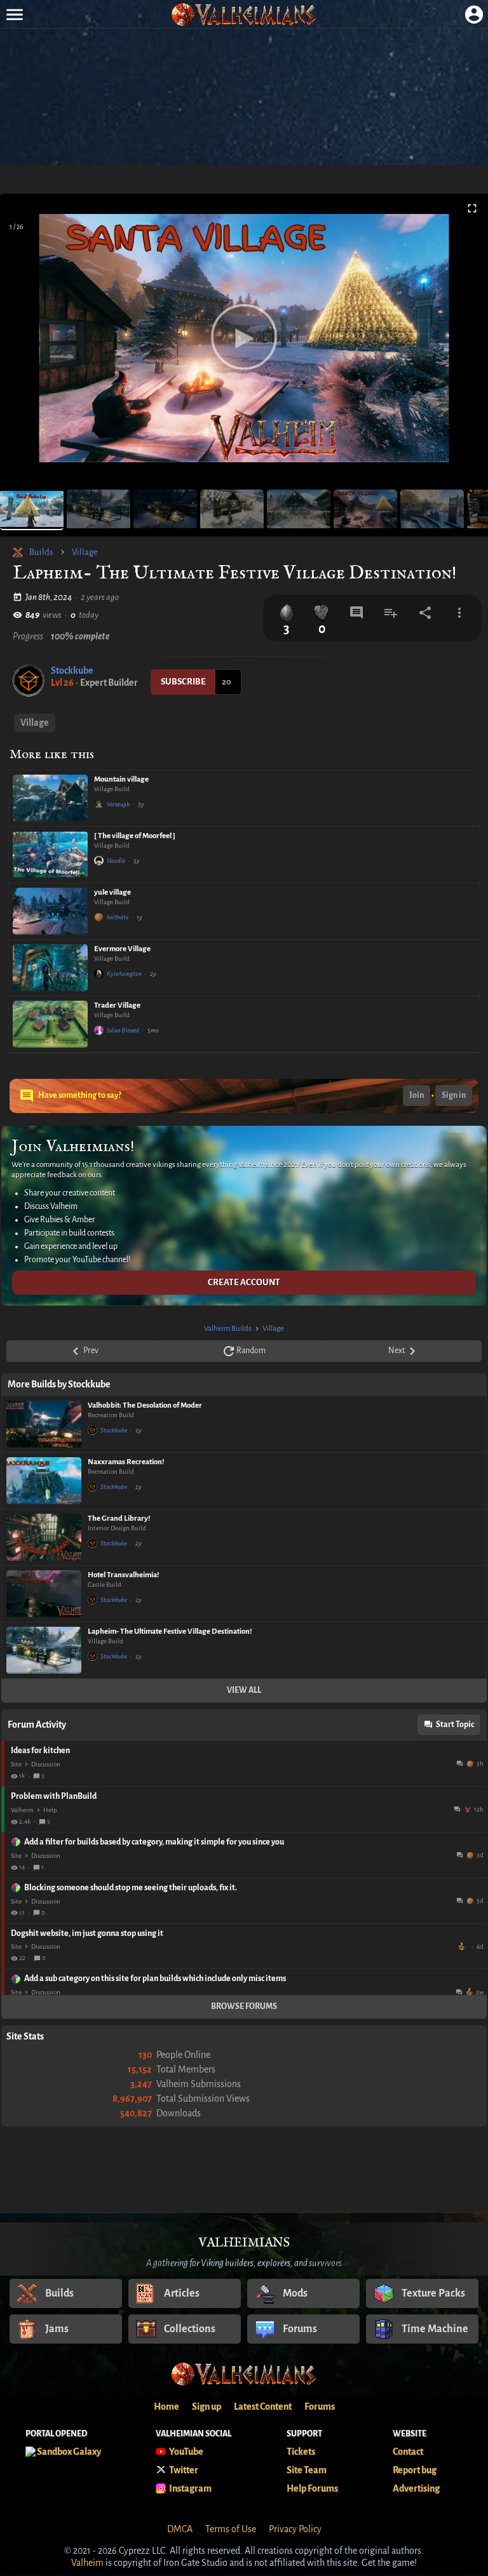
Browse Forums (244, 2006)
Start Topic (455, 1725)
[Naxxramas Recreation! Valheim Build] (44, 1481)
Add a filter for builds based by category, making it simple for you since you (154, 1842)
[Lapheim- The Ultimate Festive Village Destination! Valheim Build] (44, 1650)
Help (50, 1810)
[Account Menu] (474, 14)
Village (85, 552)
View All (244, 1690)
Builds (41, 552)
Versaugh (118, 804)
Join (417, 1095)
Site (16, 1764)
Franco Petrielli (463, 1946)
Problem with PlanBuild (54, 1796)
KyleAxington (124, 974)
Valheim (22, 1810)
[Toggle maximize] (472, 209)
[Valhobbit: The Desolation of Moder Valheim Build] (44, 1424)
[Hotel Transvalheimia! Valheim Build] (44, 1594)
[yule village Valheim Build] (50, 911)
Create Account (244, 1282)
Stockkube (72, 671)
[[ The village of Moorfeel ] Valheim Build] (50, 855)
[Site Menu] (14, 14)
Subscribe (183, 682)
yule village (112, 892)
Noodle (116, 861)
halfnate (118, 917)
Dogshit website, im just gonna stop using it (87, 1933)
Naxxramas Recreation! (126, 1462)
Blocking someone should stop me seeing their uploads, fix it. (131, 1888)
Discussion (46, 1764)
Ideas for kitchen (40, 1751)
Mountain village (121, 779)
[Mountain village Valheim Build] (50, 798)
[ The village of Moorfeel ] (135, 836)
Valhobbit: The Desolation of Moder (145, 1405)
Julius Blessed (123, 1030)
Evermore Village (122, 949)
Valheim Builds (228, 1329)
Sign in (454, 1095)
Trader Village (117, 1005)
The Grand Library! (119, 1518)
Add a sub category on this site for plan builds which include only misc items (155, 1979)
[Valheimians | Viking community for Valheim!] (244, 14)
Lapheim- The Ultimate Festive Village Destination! (170, 1632)
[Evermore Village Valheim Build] (50, 968)
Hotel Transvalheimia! (123, 1575)
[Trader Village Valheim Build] (50, 1024)
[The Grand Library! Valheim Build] (44, 1537)
